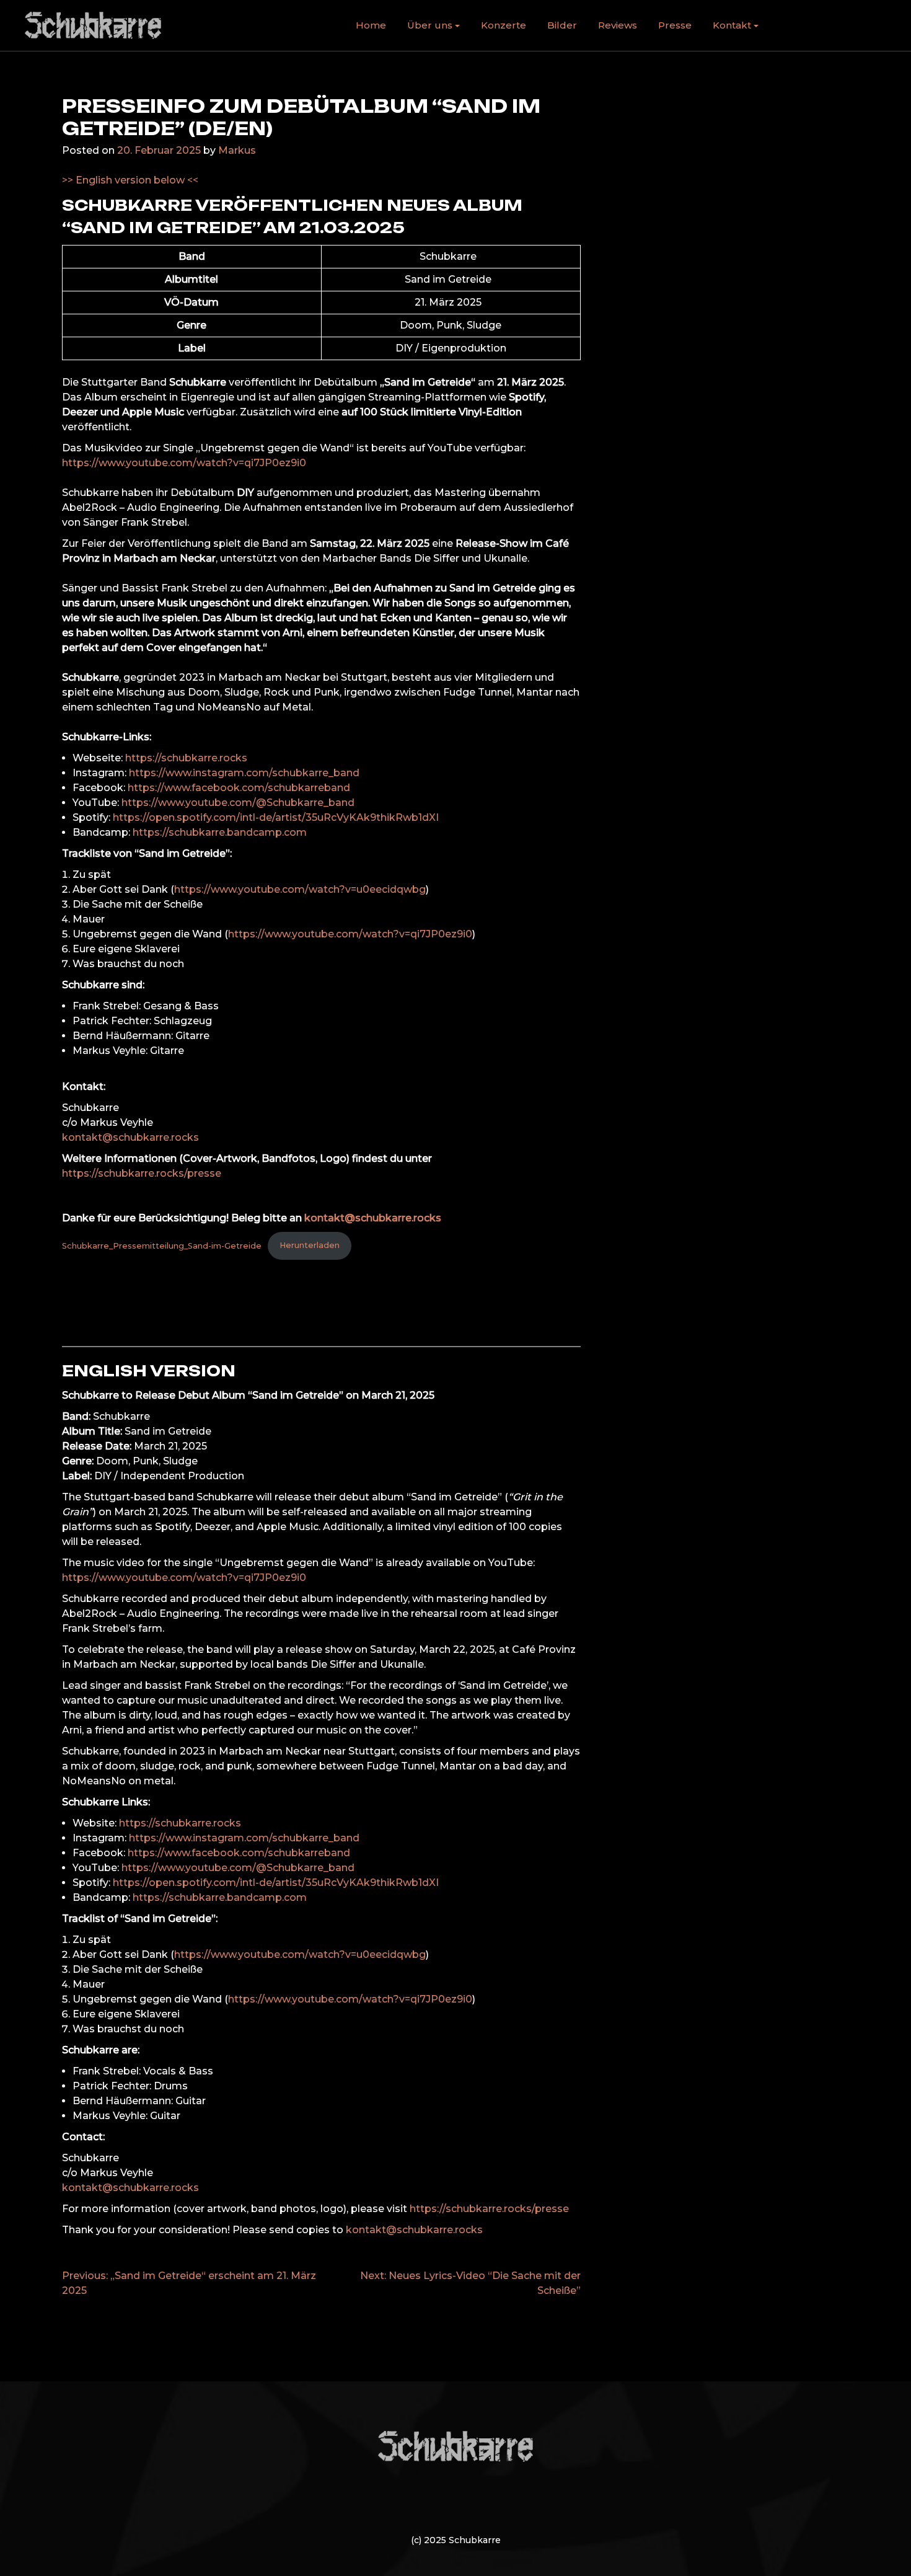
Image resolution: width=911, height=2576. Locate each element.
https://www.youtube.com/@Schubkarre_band (238, 803)
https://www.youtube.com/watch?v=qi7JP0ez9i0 (184, 463)
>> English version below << (130, 180)
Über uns (430, 25)
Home (371, 25)
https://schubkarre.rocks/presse (142, 1173)
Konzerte (504, 25)
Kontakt (732, 25)
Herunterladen (310, 1245)
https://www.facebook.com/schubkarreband (239, 788)
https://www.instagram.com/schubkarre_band (244, 773)
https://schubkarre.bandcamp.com (220, 832)
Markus (237, 150)
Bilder (562, 25)
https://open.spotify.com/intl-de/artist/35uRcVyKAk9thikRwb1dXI (276, 817)
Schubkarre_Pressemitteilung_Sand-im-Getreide (162, 1245)
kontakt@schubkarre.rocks (130, 1137)
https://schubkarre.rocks (186, 758)
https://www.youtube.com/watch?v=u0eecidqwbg (300, 889)
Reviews (618, 25)
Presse (675, 25)
